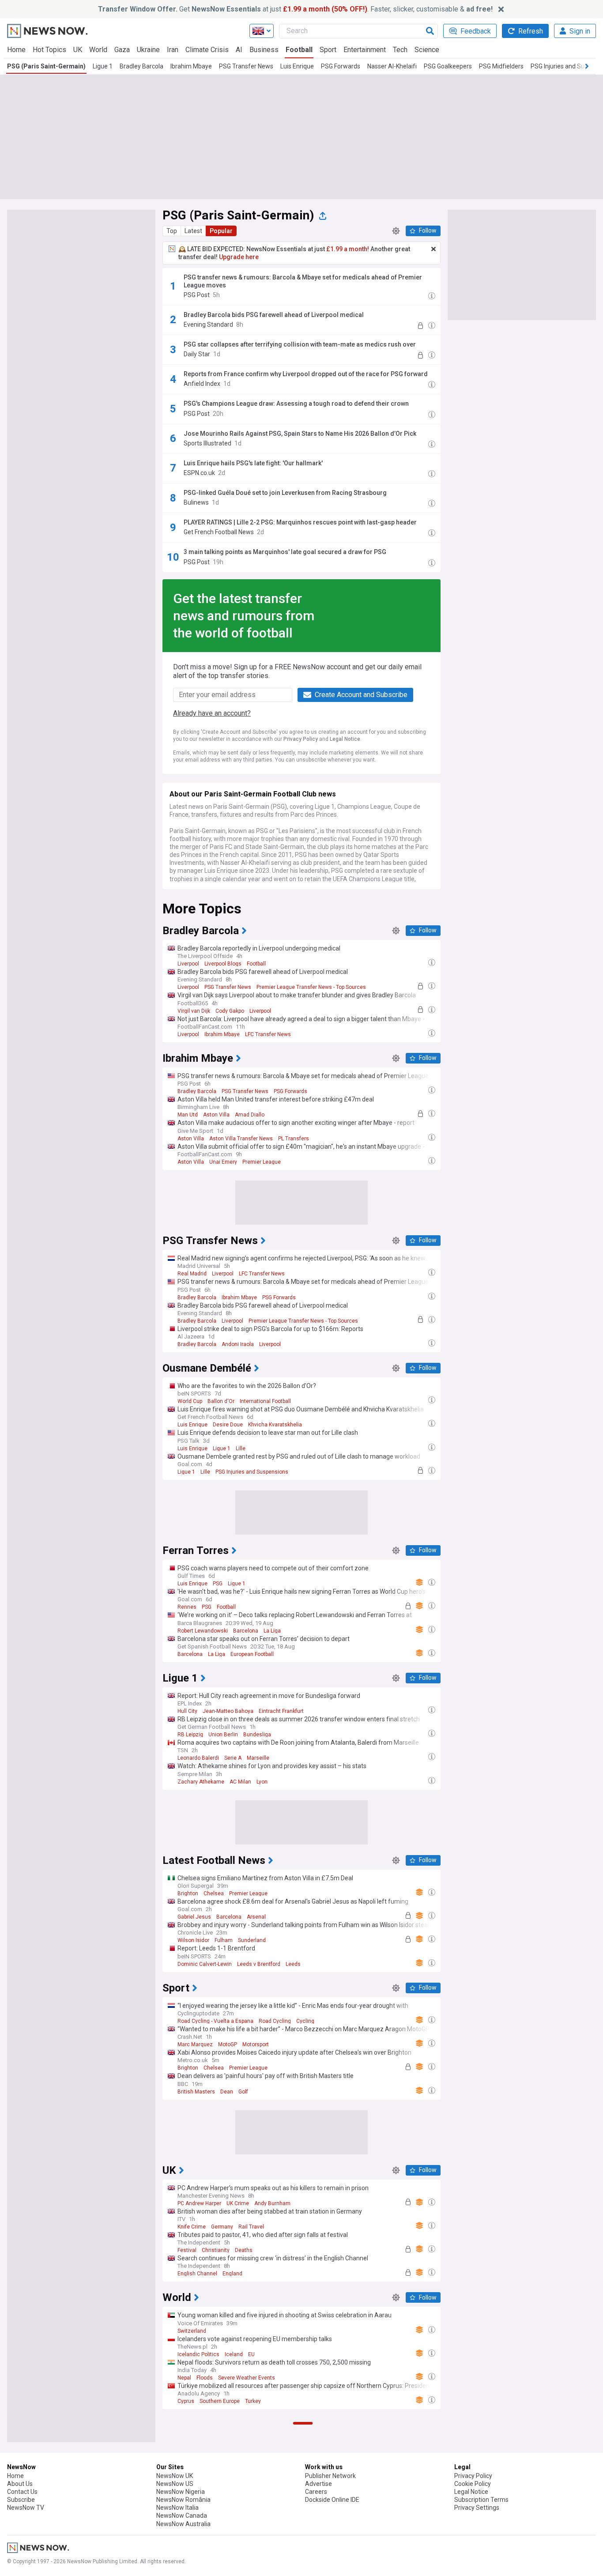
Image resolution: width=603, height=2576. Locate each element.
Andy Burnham (272, 2203)
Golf (243, 2092)
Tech (400, 50)
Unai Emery (223, 1162)
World (98, 50)
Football (299, 50)
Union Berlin (223, 1735)
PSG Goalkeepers (448, 66)
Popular (221, 231)
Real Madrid (192, 1274)
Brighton (188, 1893)
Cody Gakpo (230, 1011)
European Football (252, 1654)
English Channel (197, 2274)
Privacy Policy (301, 739)
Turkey (253, 2401)
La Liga (272, 1631)
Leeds (293, 1964)
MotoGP (228, 2044)
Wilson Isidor (193, 1940)
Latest (193, 231)
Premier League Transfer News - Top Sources (311, 987)
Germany (222, 2227)
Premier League (262, 1162)
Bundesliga (257, 1735)
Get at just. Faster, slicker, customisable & (295, 9)
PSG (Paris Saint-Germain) (46, 66)
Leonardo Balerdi (198, 1758)
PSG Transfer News (246, 66)
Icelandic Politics (198, 2354)
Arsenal (256, 1917)
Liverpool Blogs (223, 964)
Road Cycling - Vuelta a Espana (215, 2021)
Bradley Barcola (141, 66)
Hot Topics (49, 50)
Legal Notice (345, 739)
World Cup (190, 1401)
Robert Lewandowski (203, 1631)
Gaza (122, 50)
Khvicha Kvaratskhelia (275, 1425)
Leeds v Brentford (259, 1964)
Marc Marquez (195, 2044)
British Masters (196, 2092)
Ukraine (148, 50)
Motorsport (256, 2044)
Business (264, 50)
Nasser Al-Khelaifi (392, 66)
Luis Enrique (297, 66)
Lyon (262, 1782)
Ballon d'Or (221, 1401)
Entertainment (365, 50)
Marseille (258, 1758)
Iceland (234, 2354)
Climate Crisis (207, 50)
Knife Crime (192, 2227)
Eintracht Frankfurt (281, 1711)
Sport (328, 50)
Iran (173, 50)
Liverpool (188, 964)
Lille (241, 1448)
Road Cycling (275, 2021)
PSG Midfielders (501, 66)
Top (172, 231)
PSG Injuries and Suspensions (252, 1472)
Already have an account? (212, 713)
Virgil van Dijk (194, 1011)
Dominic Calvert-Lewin (205, 1964)
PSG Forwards (341, 66)
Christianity (216, 2250)
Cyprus (186, 2401)
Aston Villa (216, 1115)
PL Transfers (294, 1139)
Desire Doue (228, 1425)
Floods (205, 2378)
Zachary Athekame (201, 1782)
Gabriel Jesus (194, 1917)
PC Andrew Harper (199, 2203)
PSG (218, 1584)
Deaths (244, 2250)
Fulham (224, 1940)
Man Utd (188, 1115)
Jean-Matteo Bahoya (228, 1711)
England (232, 2274)
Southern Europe (220, 2401)
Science (427, 50)
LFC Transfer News (268, 1034)
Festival (187, 2250)
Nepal (184, 2378)
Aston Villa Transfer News (241, 1139)
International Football (265, 1401)
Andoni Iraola (238, 1344)
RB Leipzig (190, 1735)
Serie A (233, 1758)
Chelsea (214, 1893)
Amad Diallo (250, 1115)
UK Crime (238, 2203)
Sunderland (252, 1940)
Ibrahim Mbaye (191, 66)
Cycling (305, 2021)
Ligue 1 (103, 66)
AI (239, 50)
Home (16, 50)
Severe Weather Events (247, 2378)
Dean (227, 2092)
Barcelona (246, 1631)
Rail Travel (251, 2227)
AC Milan (240, 1782)
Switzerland (192, 2331)
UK (78, 50)
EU (251, 2354)
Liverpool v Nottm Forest (278, 2513)
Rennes (187, 1607)
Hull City (187, 1711)
